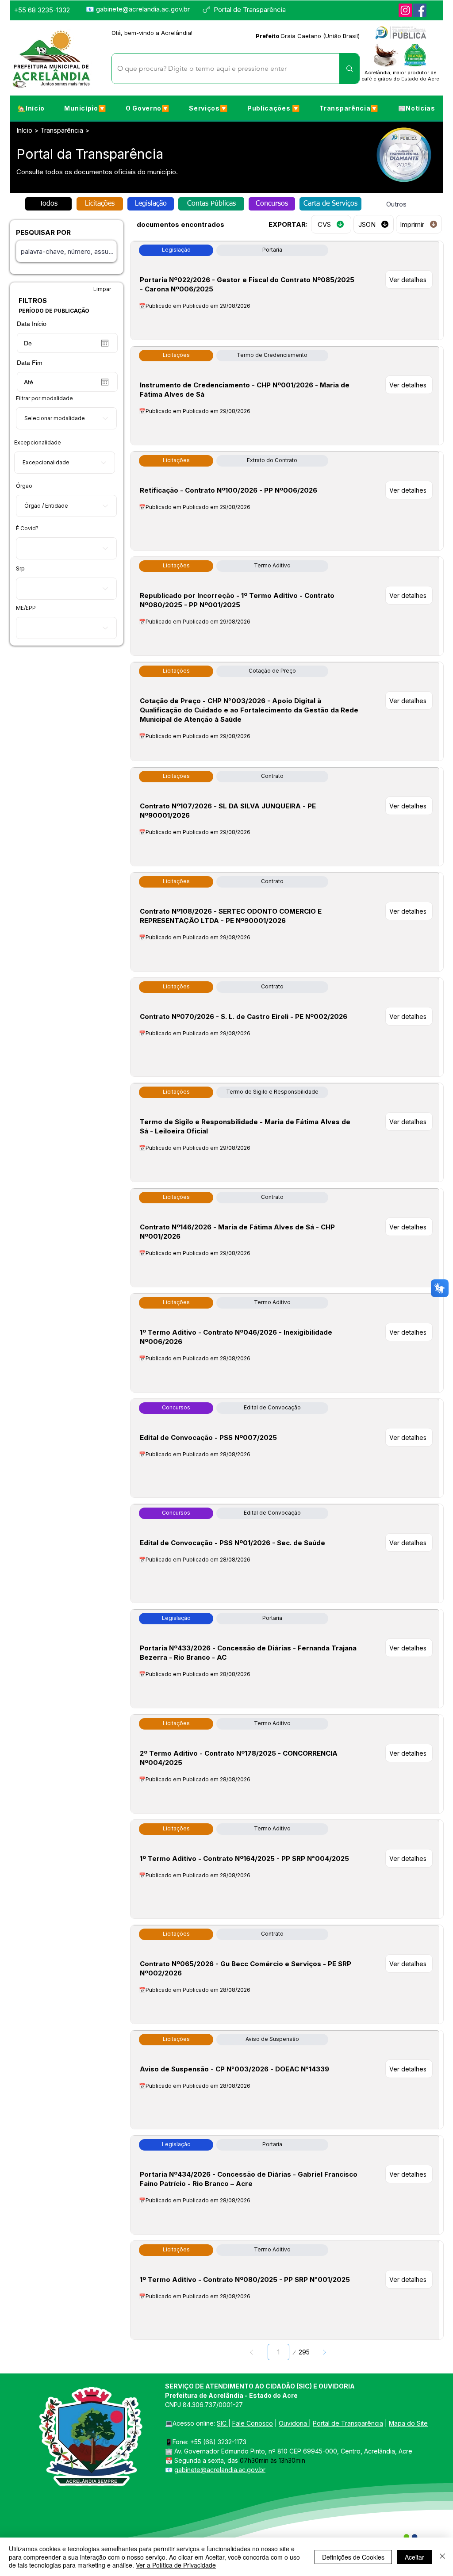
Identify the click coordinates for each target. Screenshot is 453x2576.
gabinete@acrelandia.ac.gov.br (143, 9)
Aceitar (415, 2557)
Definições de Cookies (353, 2557)
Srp (20, 569)
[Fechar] (442, 2557)
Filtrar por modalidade (44, 398)
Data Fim (30, 363)
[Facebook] (420, 10)
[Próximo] (324, 2352)
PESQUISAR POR (43, 232)
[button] (85, 108)
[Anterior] (252, 2352)
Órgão (24, 486)
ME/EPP (26, 608)
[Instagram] (405, 10)
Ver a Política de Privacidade (176, 2565)
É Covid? (27, 528)
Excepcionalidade (38, 443)
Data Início (32, 324)
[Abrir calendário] (105, 343)
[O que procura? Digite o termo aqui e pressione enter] (349, 69)
